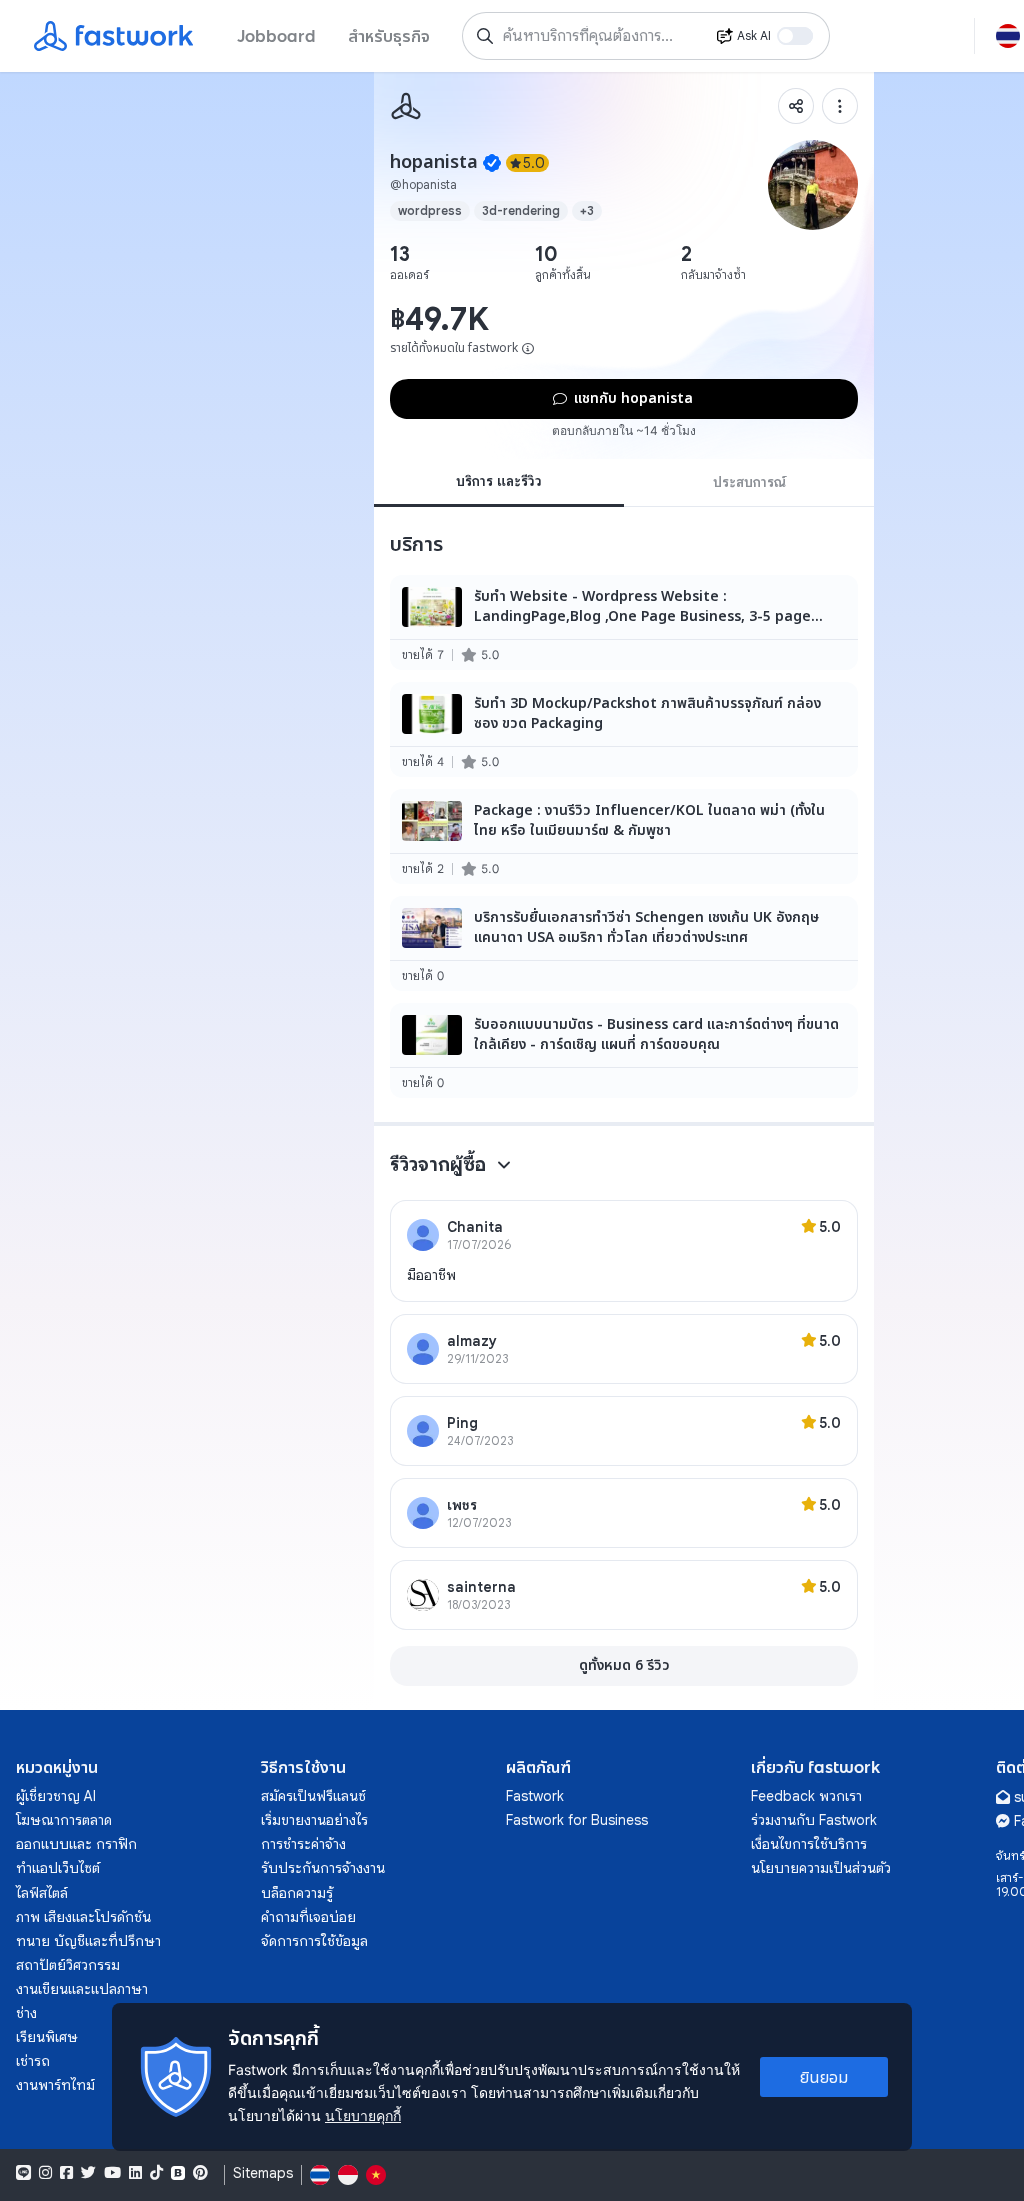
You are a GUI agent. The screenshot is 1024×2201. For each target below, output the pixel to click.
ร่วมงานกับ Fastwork (814, 1820)
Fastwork (535, 1796)
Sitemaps (263, 2173)
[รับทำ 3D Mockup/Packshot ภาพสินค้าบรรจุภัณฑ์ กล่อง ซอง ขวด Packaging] (624, 729)
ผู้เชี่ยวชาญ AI (56, 1796)
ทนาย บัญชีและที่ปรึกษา (88, 1941)
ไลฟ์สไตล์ (42, 1893)
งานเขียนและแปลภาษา (82, 1989)
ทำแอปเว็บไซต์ (58, 1868)
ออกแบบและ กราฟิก (76, 1844)
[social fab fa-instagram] (45, 2173)
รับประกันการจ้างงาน (323, 1868)
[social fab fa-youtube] (112, 2173)
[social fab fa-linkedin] (135, 2173)
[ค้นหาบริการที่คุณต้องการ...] (485, 36)
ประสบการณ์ (749, 482)
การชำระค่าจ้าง (303, 1844)
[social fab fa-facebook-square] (66, 2173)
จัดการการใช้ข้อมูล (314, 1941)
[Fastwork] (406, 106)
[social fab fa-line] (23, 2173)
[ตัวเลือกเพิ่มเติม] (840, 106)
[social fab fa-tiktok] (156, 2173)
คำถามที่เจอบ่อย (308, 1917)
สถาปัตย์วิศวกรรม (68, 1965)
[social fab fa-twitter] (88, 2173)
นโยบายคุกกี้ (363, 2115)
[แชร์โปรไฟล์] (796, 106)
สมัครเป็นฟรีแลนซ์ (313, 1796)
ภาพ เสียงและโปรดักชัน (83, 1917)
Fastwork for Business (577, 1820)
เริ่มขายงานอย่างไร (314, 1820)
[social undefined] (178, 2173)
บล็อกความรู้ (297, 1893)
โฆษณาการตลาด (64, 1820)
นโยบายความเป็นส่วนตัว (821, 1868)
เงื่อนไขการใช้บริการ (809, 1844)
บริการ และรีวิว (499, 481)
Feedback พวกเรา (806, 1796)
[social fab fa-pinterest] (200, 2173)
